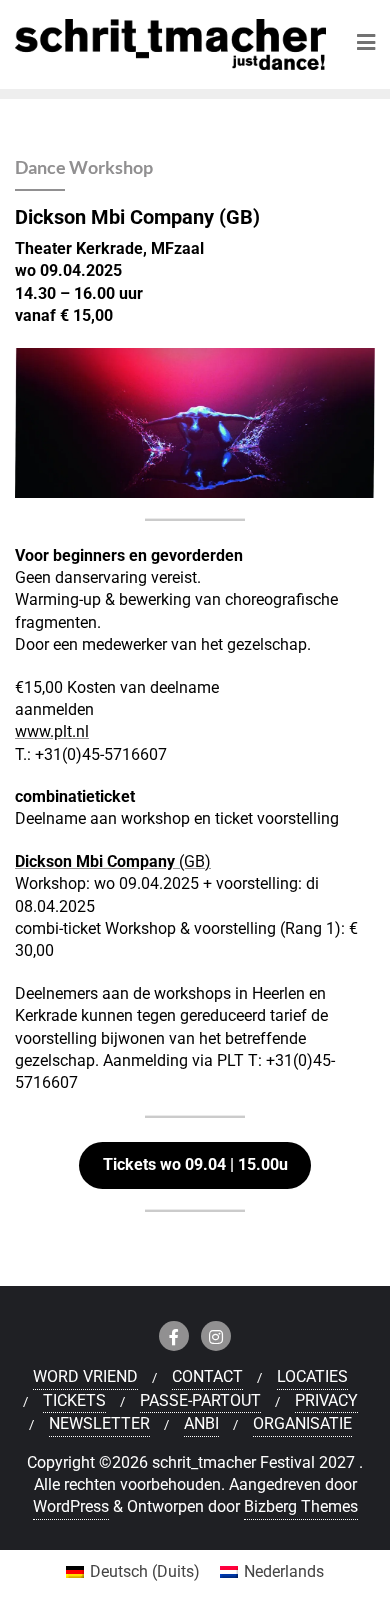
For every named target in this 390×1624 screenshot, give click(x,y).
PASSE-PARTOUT (200, 1400)
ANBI (201, 1423)
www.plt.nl (52, 731)
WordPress (71, 1506)
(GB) (113, 861)
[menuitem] (133, 1572)
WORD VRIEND (85, 1376)
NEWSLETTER (99, 1423)
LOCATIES (312, 1376)
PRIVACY (326, 1400)
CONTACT (207, 1376)
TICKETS (74, 1400)
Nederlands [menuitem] (284, 1571)
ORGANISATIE (302, 1423)
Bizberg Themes (301, 1506)
